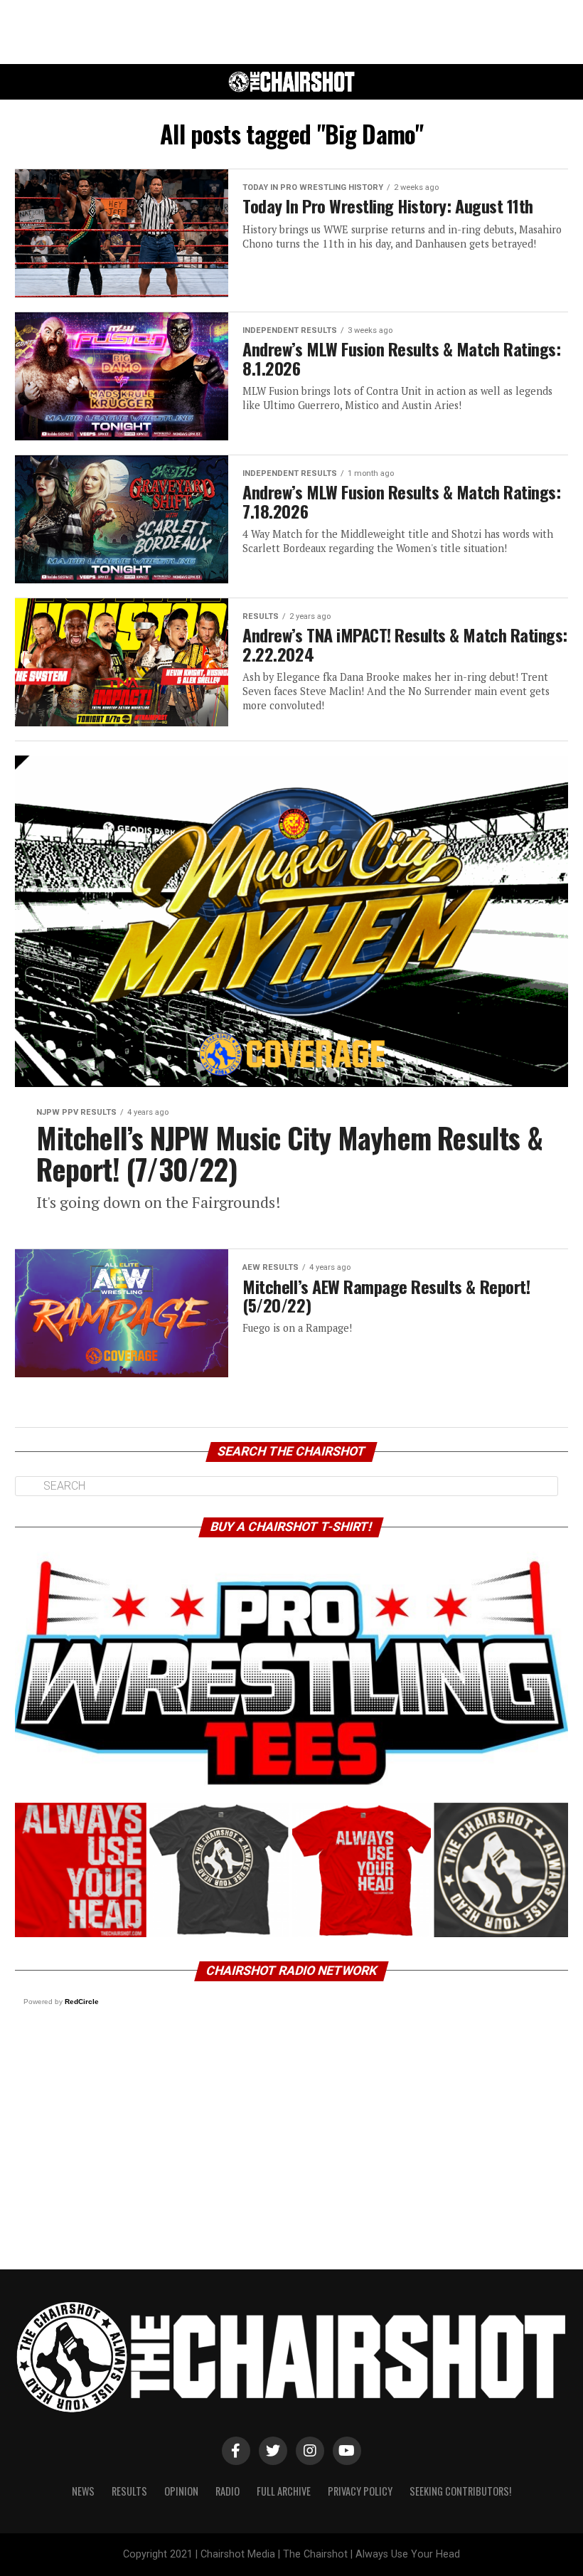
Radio (228, 2491)
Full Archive (284, 2491)
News (83, 2491)
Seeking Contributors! (460, 2491)
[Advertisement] (291, 32)
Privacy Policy (360, 2491)
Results (129, 2491)
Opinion (181, 2491)
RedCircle (82, 2002)
